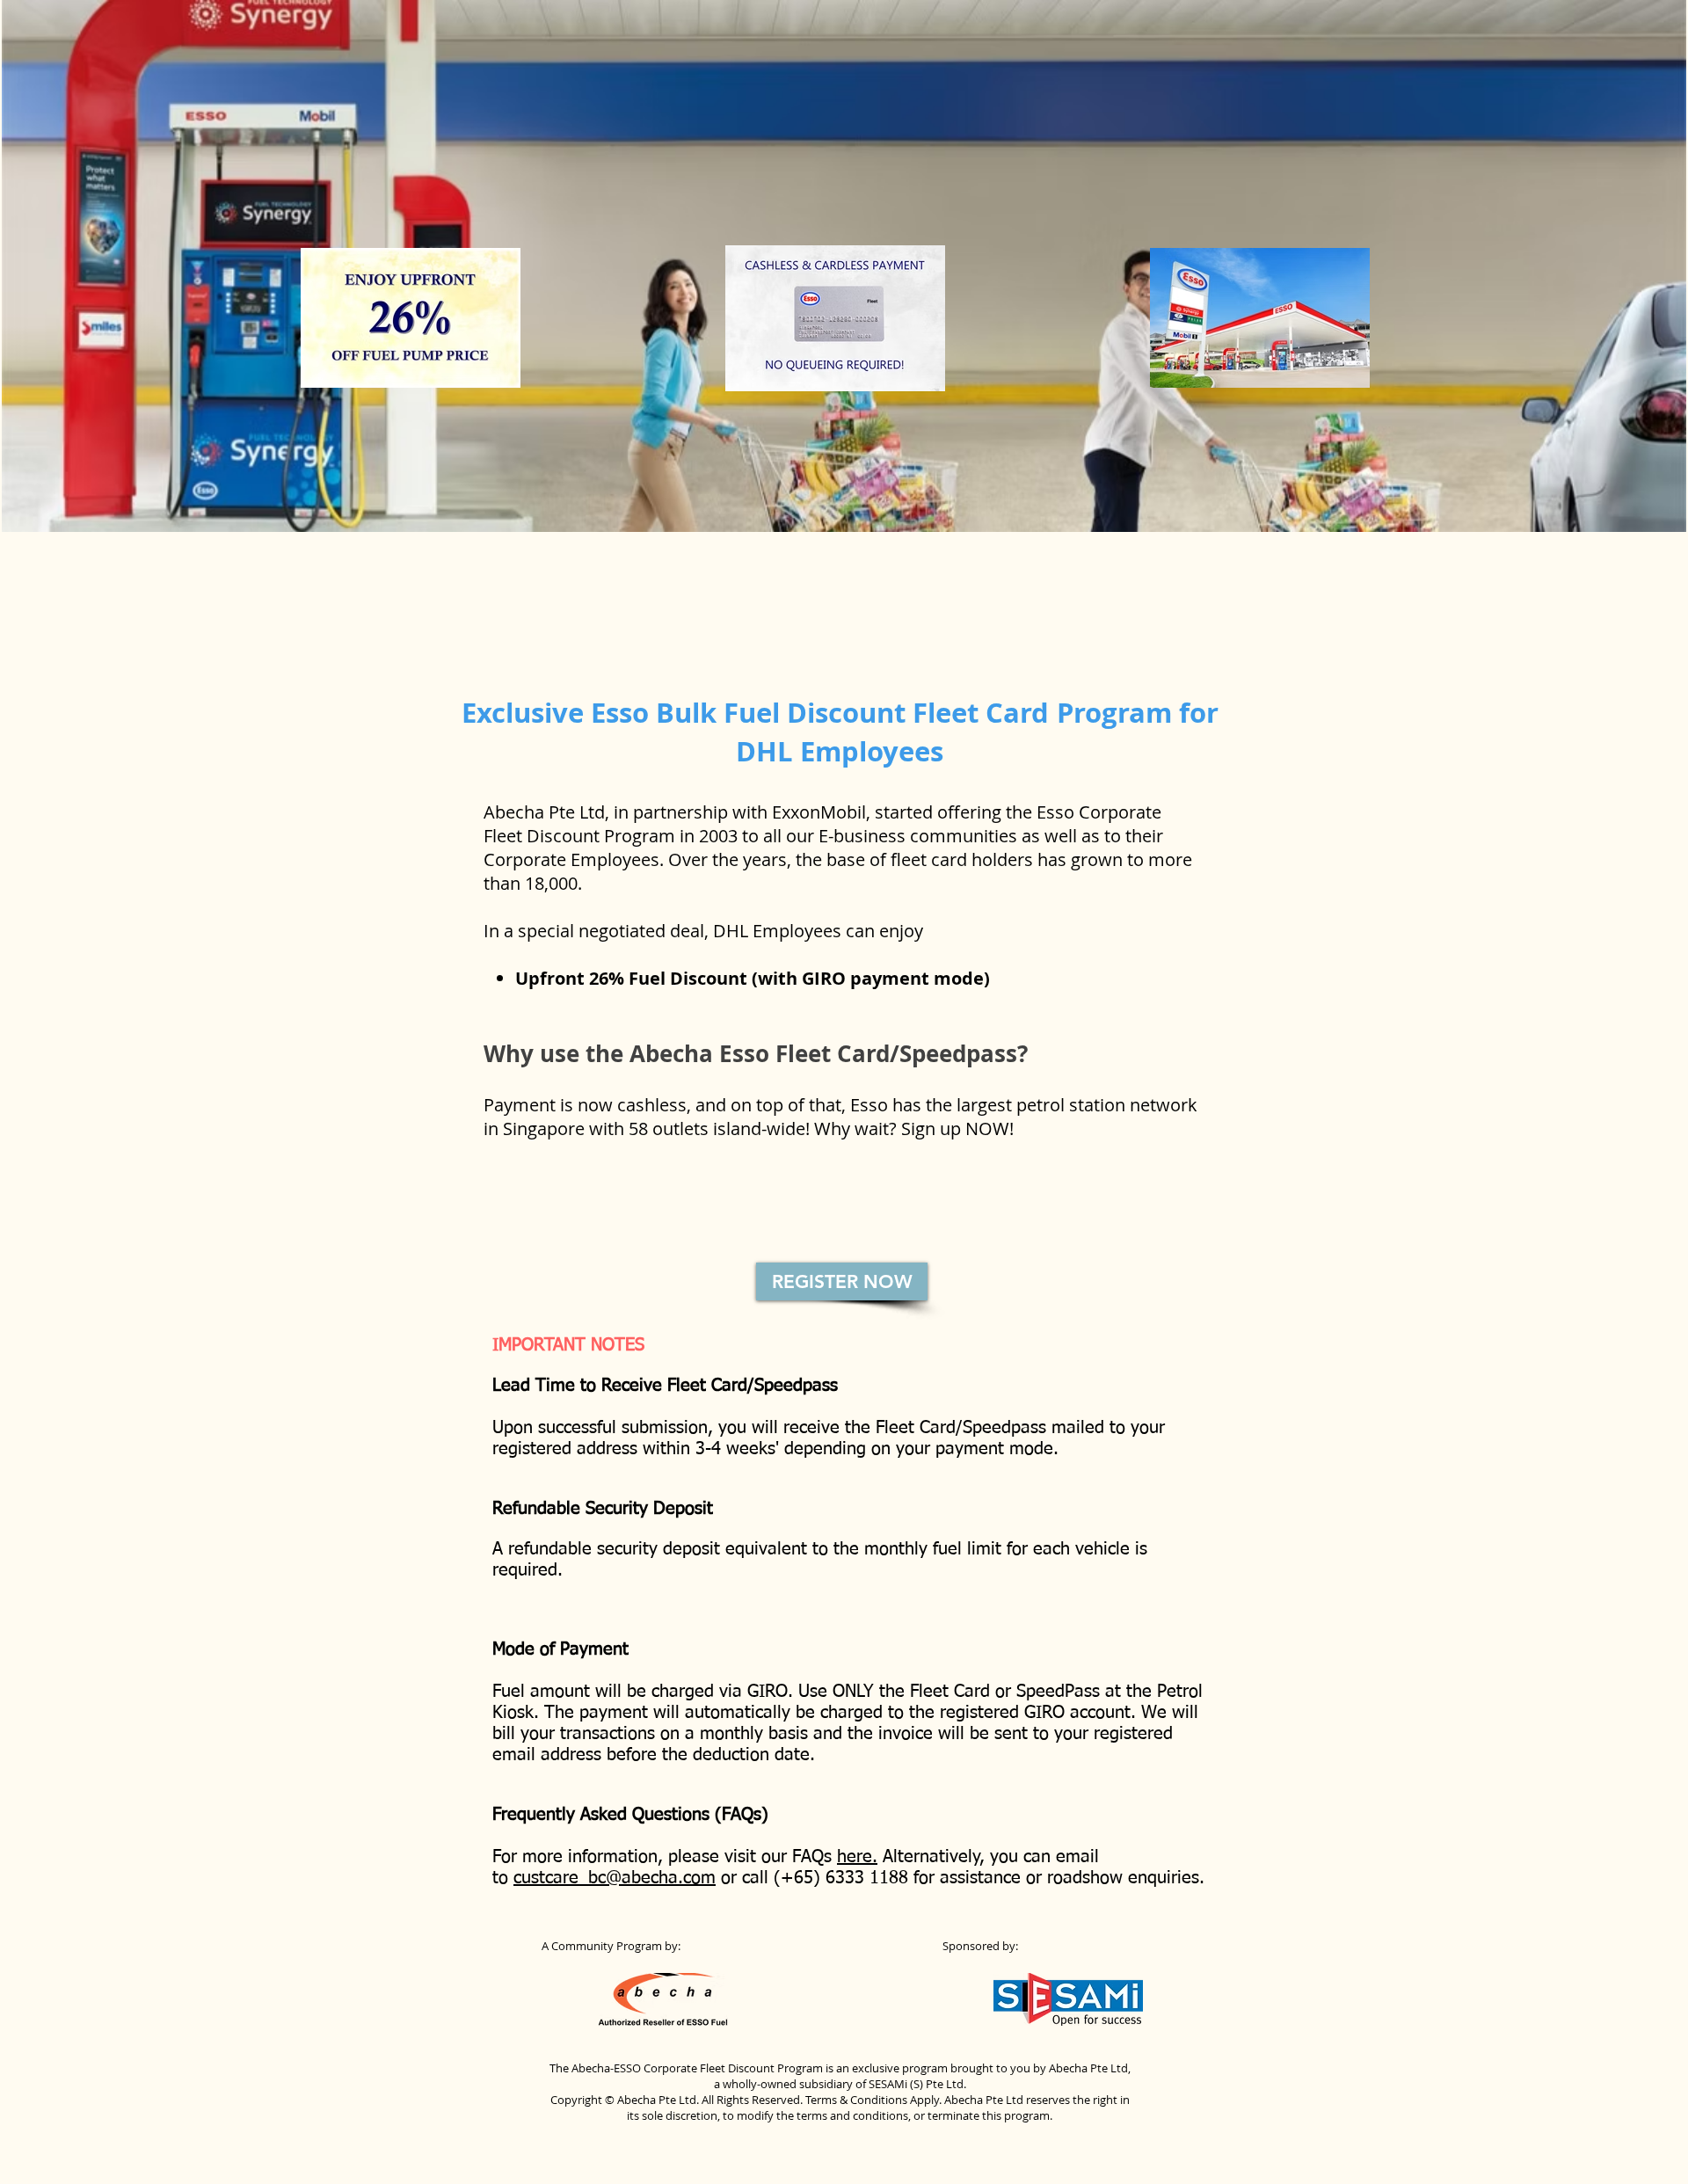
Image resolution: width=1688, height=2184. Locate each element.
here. (857, 1857)
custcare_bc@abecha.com (615, 1878)
